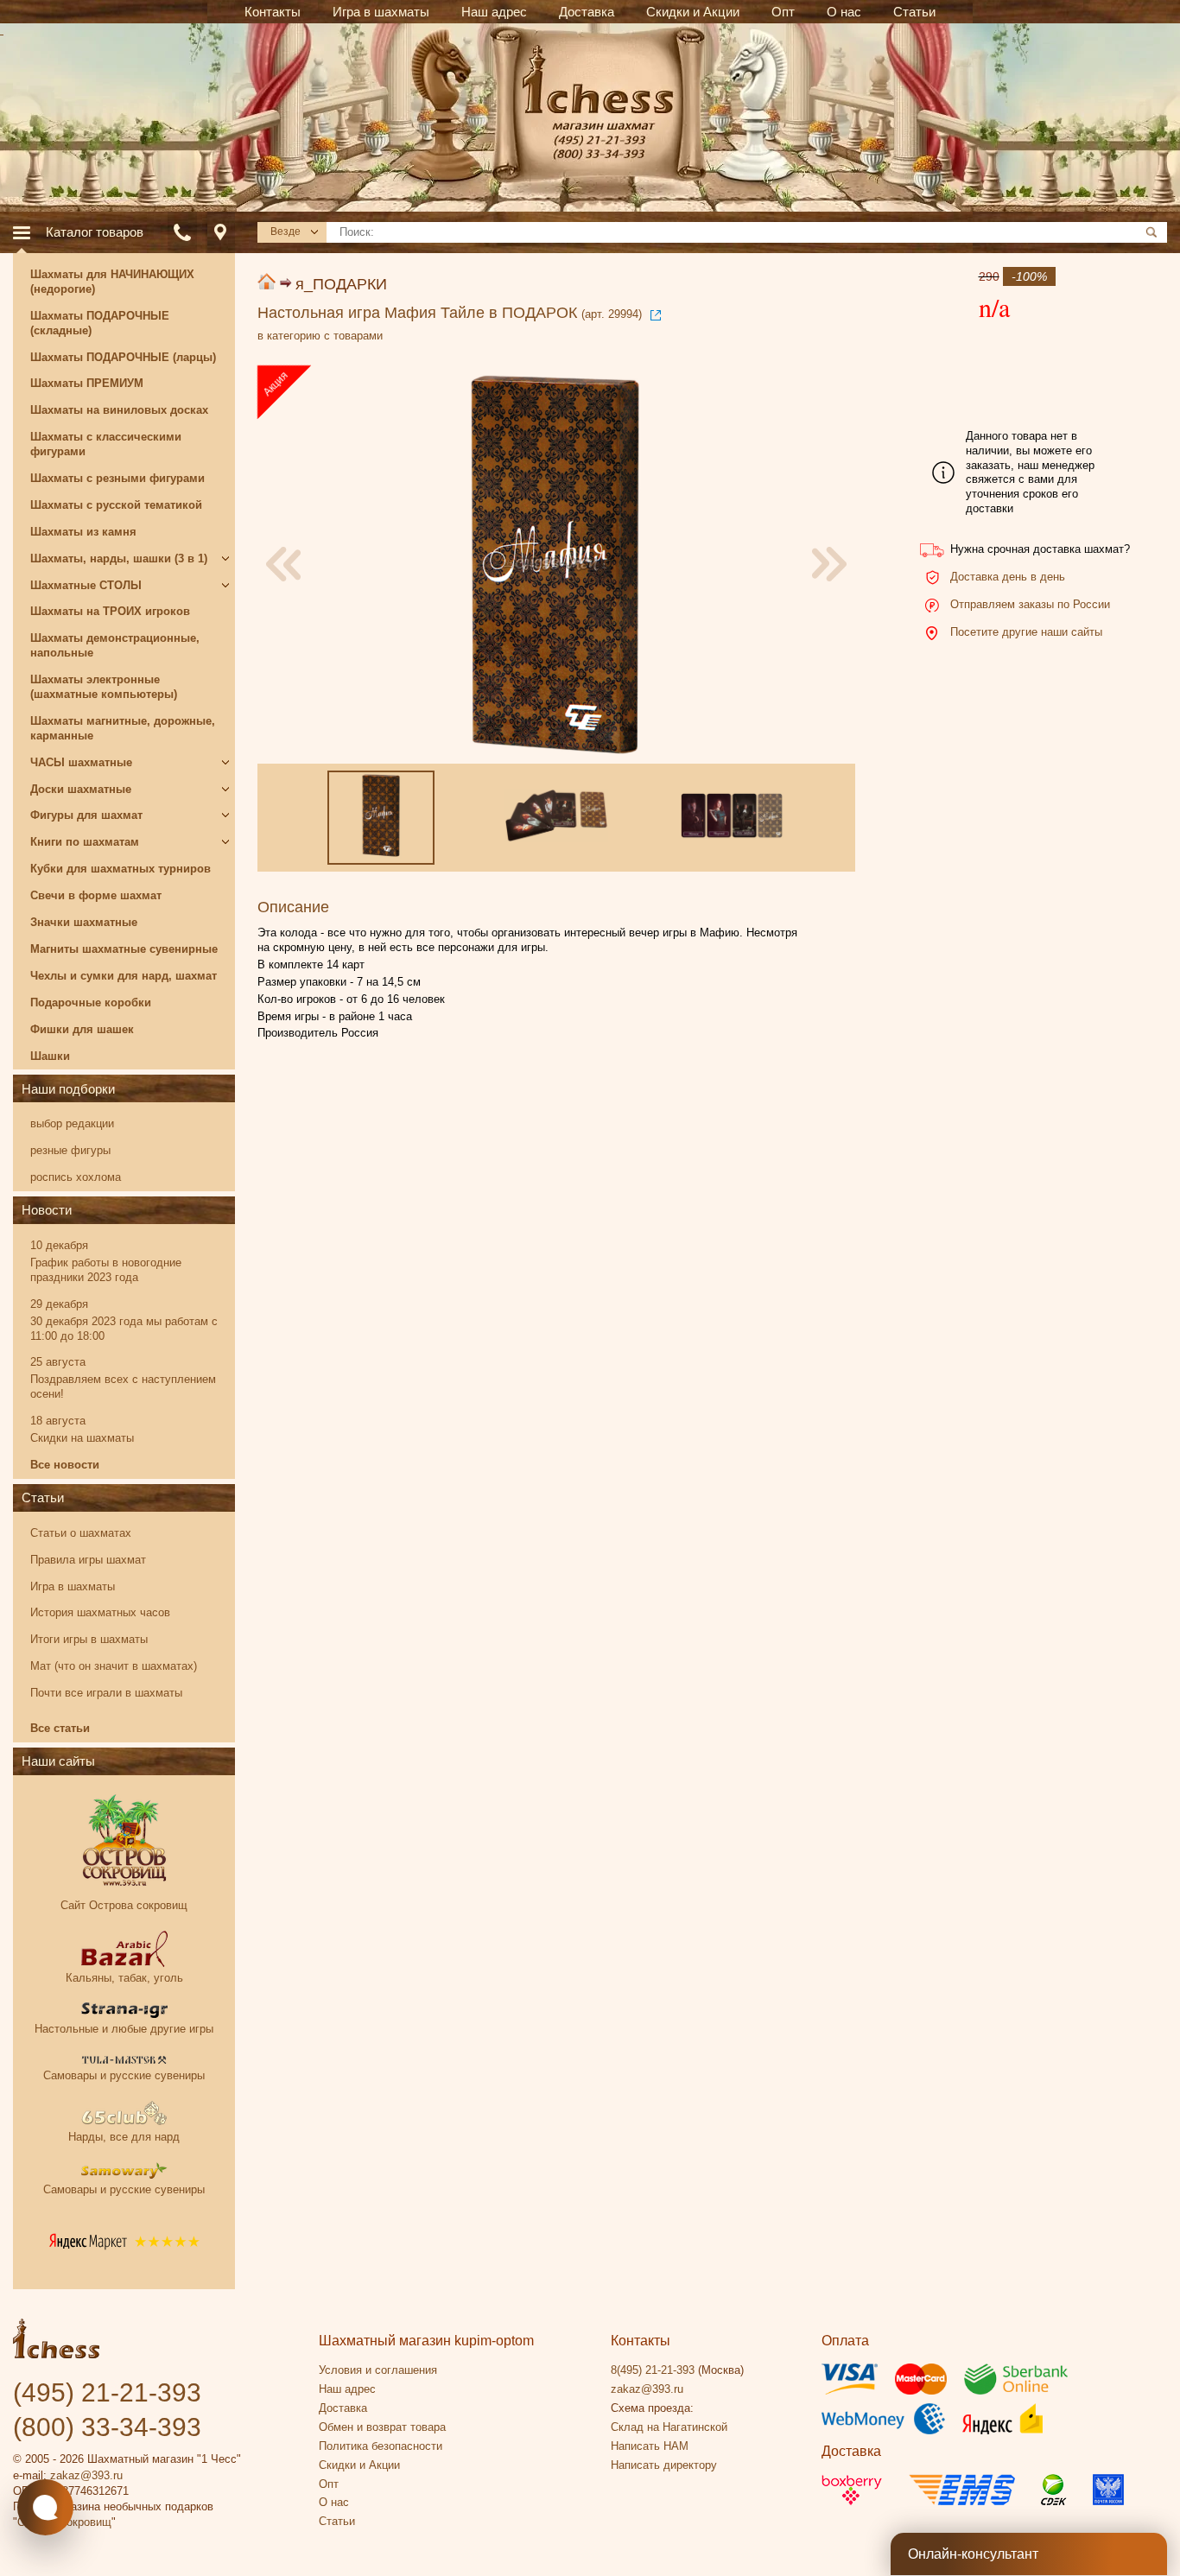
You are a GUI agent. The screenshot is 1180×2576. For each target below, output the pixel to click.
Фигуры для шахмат (86, 815)
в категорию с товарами (320, 336)
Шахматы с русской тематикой (116, 505)
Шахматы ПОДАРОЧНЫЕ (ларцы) (123, 357)
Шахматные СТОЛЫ (86, 585)
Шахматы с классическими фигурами (106, 444)
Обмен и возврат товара (382, 2427)
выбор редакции (72, 1123)
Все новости (65, 1465)
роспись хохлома (76, 1177)
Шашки (50, 1056)
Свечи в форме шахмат (96, 895)
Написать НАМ (650, 2446)
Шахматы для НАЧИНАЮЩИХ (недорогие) (112, 282)
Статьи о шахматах (81, 1533)
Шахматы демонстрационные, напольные (115, 645)
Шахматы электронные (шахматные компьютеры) (104, 687)
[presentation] (283, 564)
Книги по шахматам (85, 842)
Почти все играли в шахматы (106, 1693)
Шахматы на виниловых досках (119, 410)
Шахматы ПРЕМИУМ (87, 383)
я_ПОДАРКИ (341, 284)
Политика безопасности (381, 2446)
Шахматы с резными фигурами (117, 478)
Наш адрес (347, 2389)
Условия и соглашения (378, 2370)
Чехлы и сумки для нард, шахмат (124, 976)
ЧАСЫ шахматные (81, 762)
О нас (334, 2502)
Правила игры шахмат (88, 1560)
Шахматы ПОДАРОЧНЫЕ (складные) (100, 323)
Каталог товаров (95, 232)
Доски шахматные (81, 789)
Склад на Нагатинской (669, 2427)
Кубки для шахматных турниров (121, 869)
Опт (329, 2484)
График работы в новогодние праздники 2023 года (106, 1270)
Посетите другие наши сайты (1026, 632)
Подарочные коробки (91, 1002)
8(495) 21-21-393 (653, 2370)
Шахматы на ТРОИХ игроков (110, 611)
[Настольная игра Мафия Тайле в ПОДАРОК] (555, 565)
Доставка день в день (1008, 577)
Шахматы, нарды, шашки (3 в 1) (119, 558)
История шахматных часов (100, 1612)
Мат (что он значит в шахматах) (114, 1666)
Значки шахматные (84, 922)
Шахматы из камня (83, 532)
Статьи (43, 1497)
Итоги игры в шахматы (89, 1639)
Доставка (343, 2408)
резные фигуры (70, 1150)
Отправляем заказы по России (1030, 604)
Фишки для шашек (82, 1029)
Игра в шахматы (73, 1586)
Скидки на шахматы (82, 1438)
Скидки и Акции (359, 2465)
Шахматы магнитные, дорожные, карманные (123, 728)
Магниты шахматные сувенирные (124, 949)
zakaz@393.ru (86, 2475)
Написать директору (664, 2465)
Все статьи (60, 1728)
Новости (47, 1210)
